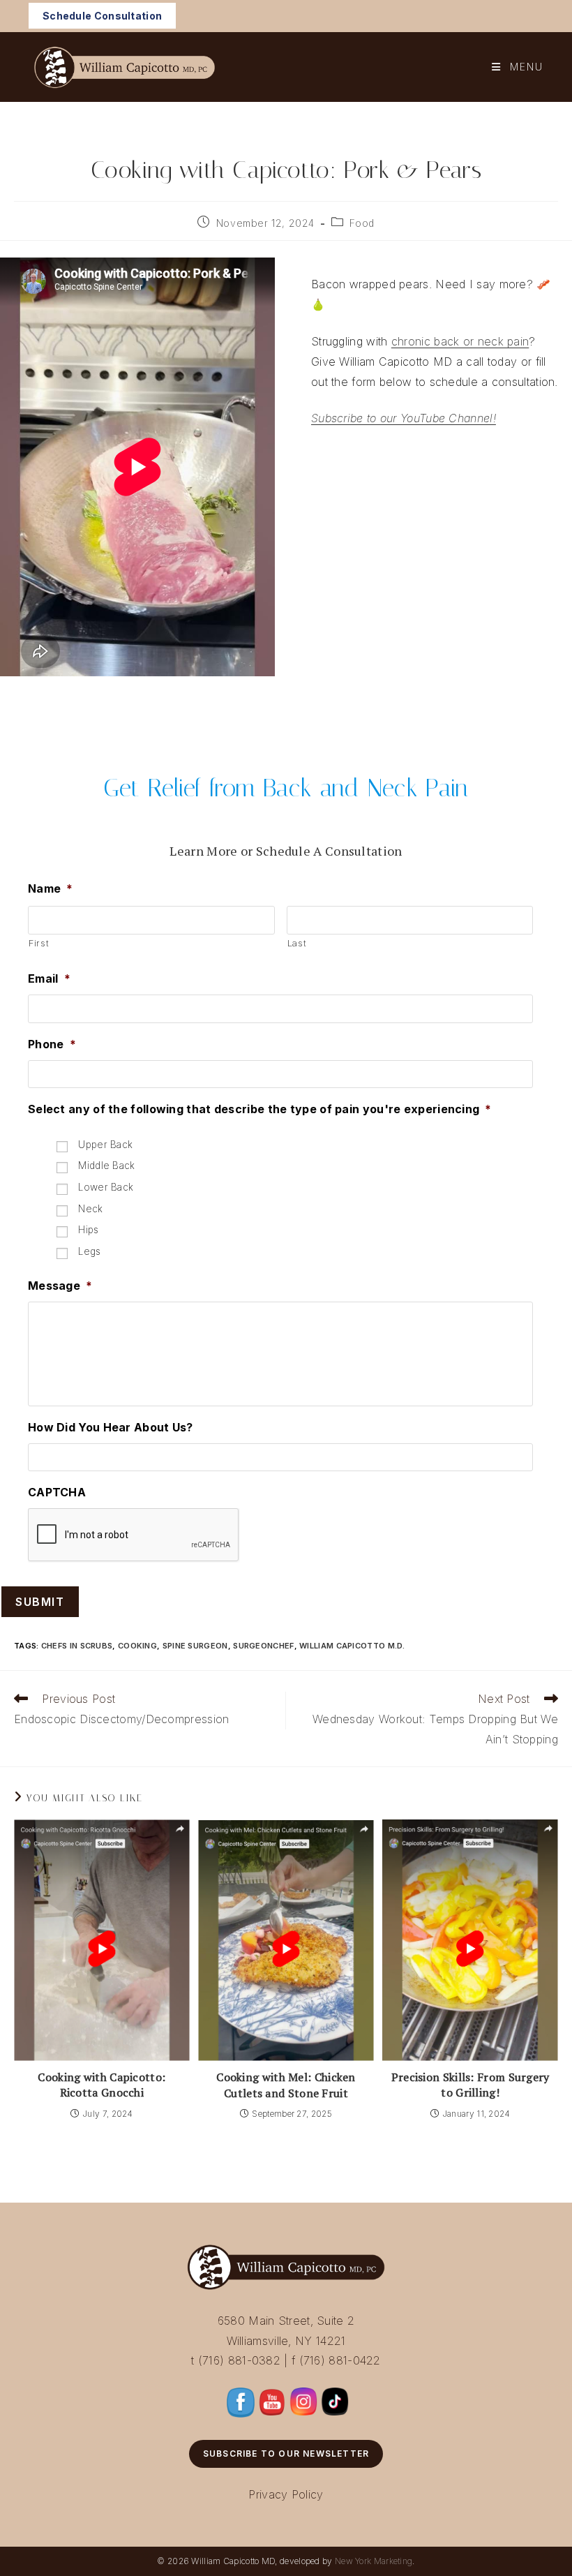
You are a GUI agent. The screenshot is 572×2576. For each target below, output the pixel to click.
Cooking (137, 1646)
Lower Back (106, 1187)
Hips (88, 1230)
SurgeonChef (263, 1646)
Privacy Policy (286, 2494)
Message (60, 1286)
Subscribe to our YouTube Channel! (404, 418)
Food (362, 223)
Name (51, 888)
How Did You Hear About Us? (111, 1427)
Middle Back (106, 1166)
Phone (52, 1044)
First (39, 943)
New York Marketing (374, 2561)
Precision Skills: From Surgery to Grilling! (471, 2085)
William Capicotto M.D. (352, 1646)
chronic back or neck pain (460, 341)
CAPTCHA (57, 1492)
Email (49, 978)
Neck (90, 1209)
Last (297, 943)
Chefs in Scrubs (77, 1646)
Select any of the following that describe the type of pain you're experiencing (260, 1109)
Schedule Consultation (102, 16)
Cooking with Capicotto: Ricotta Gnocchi (101, 2085)
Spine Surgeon (195, 1646)
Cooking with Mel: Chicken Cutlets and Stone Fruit (286, 2085)
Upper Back (105, 1145)
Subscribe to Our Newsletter (286, 2454)
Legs (89, 1251)
